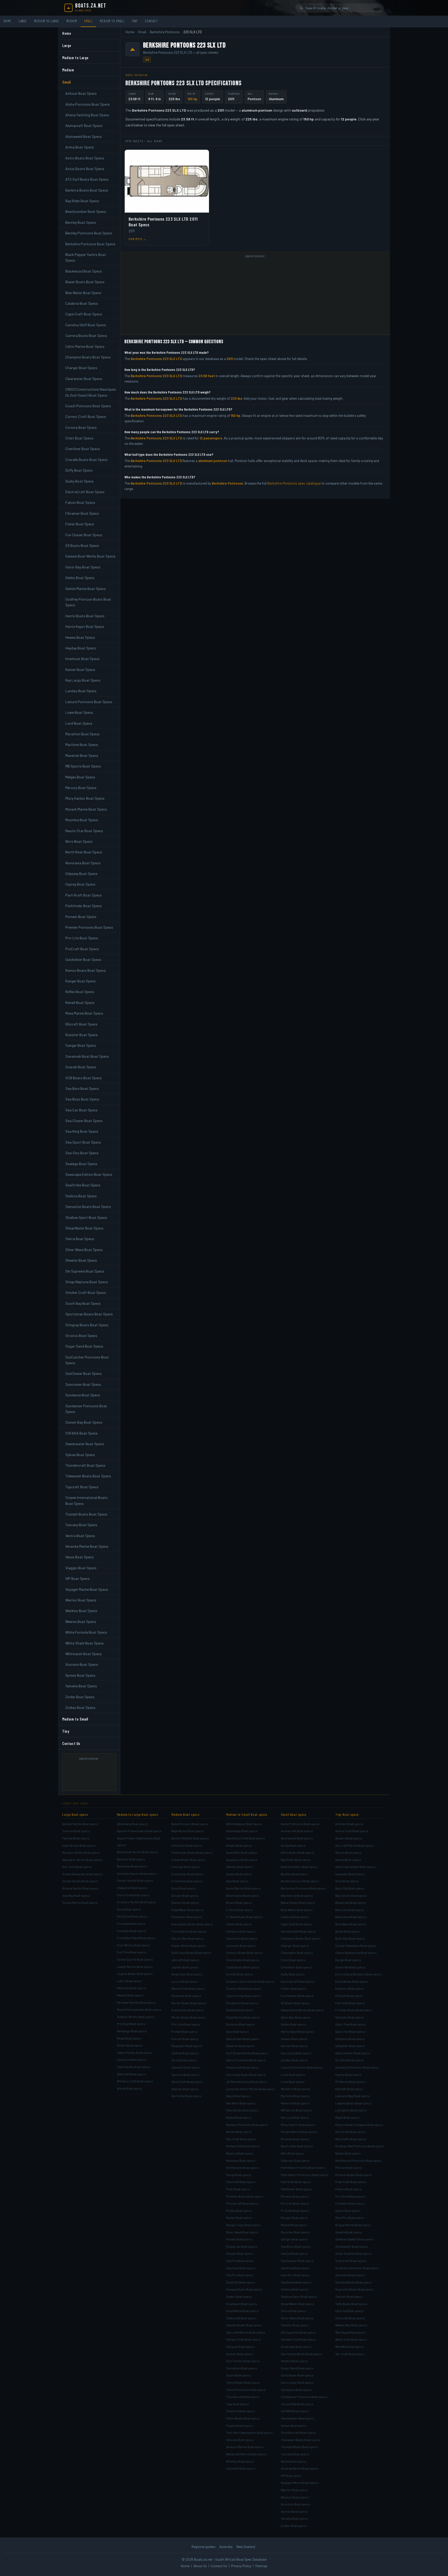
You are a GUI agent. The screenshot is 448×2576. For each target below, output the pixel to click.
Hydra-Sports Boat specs (135, 1959)
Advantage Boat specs (242, 1831)
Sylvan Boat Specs (80, 1455)
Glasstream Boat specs (243, 2039)
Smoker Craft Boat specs (299, 2339)
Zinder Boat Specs (80, 1697)
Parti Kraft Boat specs (296, 2182)
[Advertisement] (91, 1774)
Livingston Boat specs (351, 2110)
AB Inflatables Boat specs (244, 1824)
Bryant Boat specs (239, 1902)
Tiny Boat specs (347, 1814)
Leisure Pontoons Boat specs (302, 2067)
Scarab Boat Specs (81, 1067)
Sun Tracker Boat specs (243, 2361)
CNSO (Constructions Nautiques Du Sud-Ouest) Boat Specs (91, 392)
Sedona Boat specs (295, 2289)
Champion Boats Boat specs (301, 1938)
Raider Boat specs (239, 2218)
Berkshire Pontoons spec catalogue (294, 483)
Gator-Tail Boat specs (350, 2031)
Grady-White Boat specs (189, 1946)
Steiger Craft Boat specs (243, 2339)
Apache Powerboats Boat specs (139, 1831)
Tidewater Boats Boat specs (301, 2440)
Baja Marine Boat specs (188, 1831)
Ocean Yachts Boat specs (80, 1881)
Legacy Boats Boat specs (135, 1974)
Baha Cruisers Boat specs (190, 1824)
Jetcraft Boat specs (185, 1960)
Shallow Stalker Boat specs (354, 2239)
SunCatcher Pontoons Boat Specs (87, 1360)
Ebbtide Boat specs (240, 2010)
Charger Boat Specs (81, 368)
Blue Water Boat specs (297, 1910)
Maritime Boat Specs (82, 745)
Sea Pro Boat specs (240, 2275)
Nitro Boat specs (293, 2153)
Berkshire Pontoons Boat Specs (90, 244)
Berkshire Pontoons (165, 32)
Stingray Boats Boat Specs (87, 1325)
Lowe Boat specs (293, 2075)
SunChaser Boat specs (297, 2375)
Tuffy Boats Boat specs (351, 2304)
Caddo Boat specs (239, 1924)
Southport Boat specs (242, 2304)
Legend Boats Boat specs (353, 2103)
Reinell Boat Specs (80, 1002)
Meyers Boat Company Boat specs (359, 2125)
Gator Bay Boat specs (296, 2017)
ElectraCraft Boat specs (298, 1981)
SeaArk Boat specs (349, 2232)
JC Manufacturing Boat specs (247, 2082)
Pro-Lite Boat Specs (82, 938)
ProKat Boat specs (184, 2031)
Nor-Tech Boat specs (77, 1867)
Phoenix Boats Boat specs (354, 2175)
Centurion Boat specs (187, 1845)
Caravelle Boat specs (241, 1946)
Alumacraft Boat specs (297, 1831)
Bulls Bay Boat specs (350, 1938)
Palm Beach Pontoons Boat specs (304, 2175)
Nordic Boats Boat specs (189, 2003)
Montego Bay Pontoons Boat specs (360, 2146)
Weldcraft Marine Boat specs (246, 2454)
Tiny (135, 21)
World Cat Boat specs (186, 2096)
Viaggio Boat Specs (81, 1568)
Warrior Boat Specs (81, 1600)
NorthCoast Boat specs (243, 2167)
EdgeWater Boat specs (187, 1910)
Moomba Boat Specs (82, 820)
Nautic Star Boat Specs (84, 831)
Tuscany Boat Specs (81, 1525)
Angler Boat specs (239, 1845)
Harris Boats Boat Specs (85, 616)
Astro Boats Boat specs (297, 1852)
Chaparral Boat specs (132, 1888)
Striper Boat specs (239, 2354)
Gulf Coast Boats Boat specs (191, 1953)
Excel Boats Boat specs (352, 1981)
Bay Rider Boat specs (296, 1860)
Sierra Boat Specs (80, 1239)
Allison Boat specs (348, 1852)
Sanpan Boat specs (240, 2253)
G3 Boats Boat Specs (82, 545)
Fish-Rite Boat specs (350, 2003)
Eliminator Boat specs (187, 1917)
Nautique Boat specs (241, 2160)
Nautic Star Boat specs (297, 2146)
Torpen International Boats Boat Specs (86, 1500)
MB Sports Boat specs (296, 2110)
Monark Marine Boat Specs (86, 809)
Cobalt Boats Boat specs (189, 1860)
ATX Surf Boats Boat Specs (87, 179)
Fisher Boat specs (294, 1988)
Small (88, 21)
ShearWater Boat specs (297, 2304)
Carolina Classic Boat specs (137, 1873)
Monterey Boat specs (186, 1996)
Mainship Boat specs (131, 1988)
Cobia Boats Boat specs (243, 1967)
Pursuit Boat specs (185, 2039)
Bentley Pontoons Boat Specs (89, 233)
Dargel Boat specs (348, 1960)
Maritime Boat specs (295, 2096)
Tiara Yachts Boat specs (134, 2067)
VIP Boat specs (291, 2476)
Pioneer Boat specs (295, 2196)
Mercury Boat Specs (81, 788)
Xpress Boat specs (294, 2511)
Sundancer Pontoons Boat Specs (86, 1409)
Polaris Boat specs (348, 2189)
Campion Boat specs (241, 1931)
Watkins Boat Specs (81, 1611)
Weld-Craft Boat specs (351, 2339)
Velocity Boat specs (240, 2440)
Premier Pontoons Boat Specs (89, 927)
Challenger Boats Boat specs (192, 1852)
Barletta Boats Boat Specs (87, 190)
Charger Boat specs (295, 1946)
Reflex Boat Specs (80, 992)
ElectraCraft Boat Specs (85, 492)
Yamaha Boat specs (295, 2518)
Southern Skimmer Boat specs (357, 2268)
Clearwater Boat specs (297, 1953)
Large (23, 21)
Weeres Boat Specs (81, 1622)
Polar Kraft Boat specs (351, 2182)
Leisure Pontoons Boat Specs (89, 702)
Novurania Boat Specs (83, 863)
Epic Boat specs (237, 2031)
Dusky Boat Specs (79, 481)
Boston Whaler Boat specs (190, 1838)
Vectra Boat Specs (80, 1536)
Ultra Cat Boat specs (349, 2311)
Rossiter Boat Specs (82, 1035)
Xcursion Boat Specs (82, 1664)
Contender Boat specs (187, 1874)
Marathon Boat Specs (82, 734)
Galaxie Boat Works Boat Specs (90, 556)
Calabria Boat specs (295, 1917)
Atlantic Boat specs (240, 1867)
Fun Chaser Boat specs (297, 1996)
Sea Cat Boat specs (294, 2253)
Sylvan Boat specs (294, 2425)
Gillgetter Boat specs (350, 2046)
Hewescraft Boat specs (243, 2067)
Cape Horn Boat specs (242, 1938)
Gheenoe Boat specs (350, 2039)
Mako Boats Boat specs (242, 2110)
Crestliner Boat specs (296, 1967)
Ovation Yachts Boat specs (136, 2017)
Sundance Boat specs (296, 2390)
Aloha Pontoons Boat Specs (88, 104)
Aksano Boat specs (349, 1838)
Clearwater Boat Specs (84, 379)
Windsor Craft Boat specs (135, 2081)
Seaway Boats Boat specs (244, 2289)
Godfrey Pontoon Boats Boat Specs (88, 602)
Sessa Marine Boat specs (80, 1902)
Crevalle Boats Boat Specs (86, 460)
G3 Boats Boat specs (295, 2003)
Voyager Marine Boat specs (300, 2483)
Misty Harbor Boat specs (298, 2125)
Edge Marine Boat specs (243, 2017)
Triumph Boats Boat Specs (86, 1514)
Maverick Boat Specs (82, 755)
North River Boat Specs (84, 852)
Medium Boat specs (185, 1814)
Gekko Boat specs (293, 2024)
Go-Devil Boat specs (350, 2060)
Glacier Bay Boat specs (188, 1938)
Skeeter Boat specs (295, 2325)
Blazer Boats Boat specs (298, 1902)
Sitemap (261, 2566)
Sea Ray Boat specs (76, 1895)
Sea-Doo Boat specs (295, 2275)
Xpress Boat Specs (80, 1675)
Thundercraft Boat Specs (85, 1465)
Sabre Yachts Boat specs (135, 2052)
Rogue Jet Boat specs (242, 2246)
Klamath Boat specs (349, 2089)
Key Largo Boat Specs (83, 680)
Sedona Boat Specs (81, 1196)
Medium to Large (47, 21)
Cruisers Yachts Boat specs (137, 1902)
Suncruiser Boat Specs (83, 1384)
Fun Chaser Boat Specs (84, 535)
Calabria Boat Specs (82, 303)
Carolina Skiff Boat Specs (86, 325)
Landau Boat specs (294, 2060)
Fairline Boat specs (76, 1838)
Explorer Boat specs (350, 1988)
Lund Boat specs (293, 2082)
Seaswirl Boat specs (186, 2067)
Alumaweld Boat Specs (83, 136)
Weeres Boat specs (295, 2497)
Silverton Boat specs (132, 2060)
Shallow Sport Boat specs (299, 2296)
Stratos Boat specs (294, 2361)
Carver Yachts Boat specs (135, 1880)
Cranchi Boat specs (76, 1831)
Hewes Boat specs (294, 2039)
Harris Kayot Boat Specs (85, 626)
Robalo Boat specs (239, 2239)
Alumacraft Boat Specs (84, 125)
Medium (72, 21)
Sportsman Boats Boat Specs (89, 1314)
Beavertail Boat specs (351, 1902)
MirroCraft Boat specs (351, 2132)
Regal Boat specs (129, 2038)
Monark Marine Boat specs (299, 2132)
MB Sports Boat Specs (83, 766)
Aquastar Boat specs (350, 1874)
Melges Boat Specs (80, 777)
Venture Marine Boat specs (245, 2447)
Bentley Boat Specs (81, 222)
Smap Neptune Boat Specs (87, 1282)
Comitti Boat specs (240, 1974)
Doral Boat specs (129, 1909)
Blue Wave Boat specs (351, 1924)
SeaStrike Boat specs (296, 2282)
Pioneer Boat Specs (81, 917)
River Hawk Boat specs (242, 2232)
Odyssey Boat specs (295, 2160)
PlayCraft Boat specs (241, 2182)
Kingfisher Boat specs (187, 1974)
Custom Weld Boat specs (244, 1988)
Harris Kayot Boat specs (298, 2031)
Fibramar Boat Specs (82, 513)
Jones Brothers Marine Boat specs (251, 2089)
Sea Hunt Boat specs (241, 2268)
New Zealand (246, 2547)
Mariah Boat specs (239, 2132)
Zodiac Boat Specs (80, 1707)
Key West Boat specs (241, 2103)
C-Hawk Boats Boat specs (244, 1917)
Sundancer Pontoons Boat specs (304, 2397)
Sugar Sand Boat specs (297, 2368)
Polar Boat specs (238, 2189)
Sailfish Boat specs (185, 2053)
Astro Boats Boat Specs (85, 158)
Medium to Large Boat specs (138, 1814)
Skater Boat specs (239, 2296)
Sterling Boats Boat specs (354, 2282)
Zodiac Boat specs (294, 2526)
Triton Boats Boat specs (243, 2418)
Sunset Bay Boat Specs (84, 1422)
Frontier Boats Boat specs (354, 2010)
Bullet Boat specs (348, 1931)
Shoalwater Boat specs (352, 2246)
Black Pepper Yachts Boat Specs (86, 257)
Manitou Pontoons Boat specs (247, 2125)
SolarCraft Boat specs (351, 2261)
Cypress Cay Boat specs (243, 1996)
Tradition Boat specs (241, 2411)
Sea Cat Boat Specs (81, 1110)
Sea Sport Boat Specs (83, 1142)
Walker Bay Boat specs (351, 2325)
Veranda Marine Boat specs (300, 2468)
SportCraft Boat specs (187, 2082)
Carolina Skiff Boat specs (298, 1931)
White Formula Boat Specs (86, 1632)
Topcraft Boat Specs (82, 1487)
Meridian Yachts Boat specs (136, 2002)
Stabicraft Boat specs (241, 2318)
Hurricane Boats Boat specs (246, 2075)
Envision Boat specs (240, 2024)
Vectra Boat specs (294, 2461)
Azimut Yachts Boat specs (80, 1824)
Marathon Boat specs (296, 2089)
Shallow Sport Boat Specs (86, 1217)
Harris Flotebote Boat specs (246, 2060)
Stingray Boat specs (240, 2347)
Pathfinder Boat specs (296, 2189)
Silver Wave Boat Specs (84, 1250)
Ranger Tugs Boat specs (243, 2225)
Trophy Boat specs (239, 2425)
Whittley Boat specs (240, 2461)
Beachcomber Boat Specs (86, 211)
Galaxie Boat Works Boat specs (302, 2010)
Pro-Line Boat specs (186, 2024)
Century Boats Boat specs (244, 1953)
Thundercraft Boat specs (299, 2432)
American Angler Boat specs (355, 1867)
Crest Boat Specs (79, 438)
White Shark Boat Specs (85, 1643)
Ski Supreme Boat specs (298, 2332)
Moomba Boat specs (295, 2139)
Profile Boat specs (239, 2211)
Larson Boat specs (185, 1981)
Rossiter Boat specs (295, 2232)
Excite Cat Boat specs (132, 1916)
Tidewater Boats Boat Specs (88, 1476)
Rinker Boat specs (130, 2045)
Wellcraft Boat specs (132, 2074)
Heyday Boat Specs (81, 648)
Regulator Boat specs (187, 2046)
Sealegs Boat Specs (81, 1164)
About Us (200, 2566)
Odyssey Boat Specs (81, 874)
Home (8, 21)
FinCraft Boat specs (349, 1996)
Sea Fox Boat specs (240, 2261)
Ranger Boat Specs (80, 981)
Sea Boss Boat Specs (82, 1099)
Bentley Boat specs (295, 1874)
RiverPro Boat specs (350, 2218)
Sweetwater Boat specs (298, 2418)
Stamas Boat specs (185, 2089)
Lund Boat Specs (79, 723)
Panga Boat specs (239, 2175)
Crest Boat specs (293, 1960)
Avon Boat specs (347, 1881)
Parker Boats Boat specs (189, 2017)
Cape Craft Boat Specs (84, 314)
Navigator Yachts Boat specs (82, 1860)
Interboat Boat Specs (82, 659)
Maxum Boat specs (130, 1995)
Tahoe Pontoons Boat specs (246, 2390)
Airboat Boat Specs (81, 93)
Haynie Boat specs (348, 2075)
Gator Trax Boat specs (351, 2024)
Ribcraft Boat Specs (81, 1024)
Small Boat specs (294, 1814)
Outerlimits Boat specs (188, 2010)
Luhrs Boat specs (129, 1981)
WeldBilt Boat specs (349, 2347)
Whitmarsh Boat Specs (83, 1654)
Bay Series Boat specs (351, 1895)
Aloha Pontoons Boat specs (300, 1824)
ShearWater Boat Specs (84, 1228)
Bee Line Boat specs (350, 1910)
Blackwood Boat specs (297, 1895)
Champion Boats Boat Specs (88, 357)
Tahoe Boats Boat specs (243, 2382)
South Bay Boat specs (296, 2347)
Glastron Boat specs (240, 2046)
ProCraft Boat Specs (82, 949)
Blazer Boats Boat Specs (85, 282)
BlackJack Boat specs (351, 1917)
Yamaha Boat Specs (81, 1686)
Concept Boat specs (186, 1867)
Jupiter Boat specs (185, 1967)
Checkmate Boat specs (243, 1960)
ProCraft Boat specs (295, 2211)
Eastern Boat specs (185, 1902)
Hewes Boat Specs (80, 637)
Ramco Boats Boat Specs (86, 970)
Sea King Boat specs (295, 2268)
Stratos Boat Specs (81, 1335)
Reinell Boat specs (294, 2225)
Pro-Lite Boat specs (295, 2203)
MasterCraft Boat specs (188, 1988)
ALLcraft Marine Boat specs (355, 1845)
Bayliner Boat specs (131, 1859)
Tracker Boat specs (349, 2296)
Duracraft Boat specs (350, 1967)
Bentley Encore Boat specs (300, 1881)
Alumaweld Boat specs (297, 1838)
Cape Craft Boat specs (296, 1924)
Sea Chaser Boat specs (297, 2261)
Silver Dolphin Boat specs (353, 2253)
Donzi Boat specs (184, 1888)
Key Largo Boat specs (296, 2053)
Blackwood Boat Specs (84, 271)
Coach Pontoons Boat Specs (88, 406)
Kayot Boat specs (238, 2096)
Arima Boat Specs (80, 147)
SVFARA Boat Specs (82, 1433)
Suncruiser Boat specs (297, 2382)
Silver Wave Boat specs (297, 2318)
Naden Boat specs (348, 2153)
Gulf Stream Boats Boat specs (247, 2053)
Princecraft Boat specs (242, 2203)
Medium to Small (112, 21)
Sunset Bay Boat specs (297, 2404)
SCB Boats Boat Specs (83, 1078)
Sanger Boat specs (294, 2239)
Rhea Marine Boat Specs (84, 1013)
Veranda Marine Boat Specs (87, 1546)
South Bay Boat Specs (83, 1303)
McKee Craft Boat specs (243, 2146)
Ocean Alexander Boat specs (82, 1874)
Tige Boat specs (237, 2404)
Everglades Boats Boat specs (192, 1924)
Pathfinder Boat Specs (83, 906)
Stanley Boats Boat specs (244, 2325)
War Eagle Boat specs (350, 2332)
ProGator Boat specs (350, 2203)
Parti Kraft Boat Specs (83, 895)
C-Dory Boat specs (239, 1910)
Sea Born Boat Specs (82, 1088)
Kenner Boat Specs (80, 670)
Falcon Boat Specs (80, 502)
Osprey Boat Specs (80, 884)
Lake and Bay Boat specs (353, 2096)
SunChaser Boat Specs (83, 1373)
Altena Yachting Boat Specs (87, 115)
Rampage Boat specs (132, 2031)
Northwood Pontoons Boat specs (359, 2160)
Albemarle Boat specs (132, 1824)
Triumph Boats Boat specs (299, 2447)
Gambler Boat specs (350, 2017)
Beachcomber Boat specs (299, 1867)
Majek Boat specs (347, 2117)
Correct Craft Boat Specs (86, 416)
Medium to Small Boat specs (247, 1814)
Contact (151, 21)
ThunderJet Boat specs (243, 2397)
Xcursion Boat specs (296, 2504)
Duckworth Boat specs (242, 2003)
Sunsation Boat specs (242, 2368)
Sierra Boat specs (293, 2311)
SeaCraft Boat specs (241, 2282)
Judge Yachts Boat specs (135, 1967)
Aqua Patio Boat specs (242, 1852)
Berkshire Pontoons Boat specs (303, 1888)
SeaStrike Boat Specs (83, 1185)
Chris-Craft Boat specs (133, 1895)
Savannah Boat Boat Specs (87, 1056)
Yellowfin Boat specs (241, 2468)
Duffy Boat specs (293, 1974)
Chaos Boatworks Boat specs (356, 1953)
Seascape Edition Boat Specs (89, 1174)
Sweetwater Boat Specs (85, 1444)
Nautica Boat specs (240, 2153)
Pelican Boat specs (349, 2167)
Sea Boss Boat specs (296, 2246)
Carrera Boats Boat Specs (86, 335)
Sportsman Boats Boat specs (302, 2354)
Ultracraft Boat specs (350, 2318)
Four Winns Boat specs (133, 1945)
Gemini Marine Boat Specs (86, 589)
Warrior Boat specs (294, 2490)
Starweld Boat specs (350, 2275)
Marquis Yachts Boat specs (81, 1852)
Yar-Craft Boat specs (350, 2354)
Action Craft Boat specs (352, 1831)
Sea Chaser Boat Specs (84, 1121)
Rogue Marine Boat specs (353, 2225)
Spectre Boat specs (185, 2075)
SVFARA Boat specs (295, 2411)
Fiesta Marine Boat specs (189, 1931)
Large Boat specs (75, 1814)
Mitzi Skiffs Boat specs (351, 2139)
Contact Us (71, 1743)
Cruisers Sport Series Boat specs (250, 1981)
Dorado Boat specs (185, 1895)
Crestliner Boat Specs (83, 449)
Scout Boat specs (184, 2060)
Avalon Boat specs (239, 1874)
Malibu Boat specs (239, 2117)
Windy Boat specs (130, 2088)
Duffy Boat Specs (79, 470)
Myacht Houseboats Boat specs (139, 2009)
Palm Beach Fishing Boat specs (303, 2167)
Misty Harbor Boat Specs (85, 798)
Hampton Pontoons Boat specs (357, 2067)
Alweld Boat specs (348, 1860)
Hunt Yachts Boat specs (79, 1845)
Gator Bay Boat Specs (83, 567)
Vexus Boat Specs (79, 1557)
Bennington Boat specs (243, 1895)
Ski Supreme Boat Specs (85, 1271)
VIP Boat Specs (78, 1578)
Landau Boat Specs (81, 691)
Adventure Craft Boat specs (246, 1838)
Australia (226, 2547)
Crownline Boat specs (187, 1881)
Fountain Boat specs (131, 1931)
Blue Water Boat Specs (83, 293)
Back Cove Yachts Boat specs (138, 1852)
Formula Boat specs (131, 1923)
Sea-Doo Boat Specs (82, 1153)
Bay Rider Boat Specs (82, 201)
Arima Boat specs (293, 1845)
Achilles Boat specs (349, 1824)
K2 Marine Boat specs (350, 2082)
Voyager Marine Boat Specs (87, 1589)
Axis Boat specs (237, 1881)
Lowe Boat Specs (79, 712)
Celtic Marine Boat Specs (85, 346)
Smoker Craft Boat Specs (86, 1292)
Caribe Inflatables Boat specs (356, 1946)
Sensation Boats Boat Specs (88, 1207)
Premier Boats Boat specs (245, 2196)
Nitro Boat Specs (79, 841)
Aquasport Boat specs (242, 1860)
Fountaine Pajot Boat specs (136, 1938)
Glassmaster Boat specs (353, 2053)
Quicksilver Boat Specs (83, 959)
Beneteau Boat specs (132, 1866)
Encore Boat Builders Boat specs (359, 1974)
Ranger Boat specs (294, 2218)
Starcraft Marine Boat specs (246, 2332)
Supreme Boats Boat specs (355, 2289)
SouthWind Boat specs (242, 2311)
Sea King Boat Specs (82, 1131)
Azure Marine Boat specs (243, 1888)
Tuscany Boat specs (295, 2454)
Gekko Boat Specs (80, 578)
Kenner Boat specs (294, 2046)
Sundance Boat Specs (83, 1395)
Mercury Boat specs (295, 2117)
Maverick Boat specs (295, 2103)
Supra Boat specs (239, 2375)
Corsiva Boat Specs (81, 427)
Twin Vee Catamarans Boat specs (249, 2432)
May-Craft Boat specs (241, 2139)
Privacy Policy (241, 2566)
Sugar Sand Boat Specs (84, 1346)
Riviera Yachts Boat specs (80, 1888)
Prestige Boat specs (131, 2024)
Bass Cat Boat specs (350, 1888)
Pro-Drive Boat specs (350, 2196)
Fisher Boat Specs (80, 524)
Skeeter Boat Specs (81, 1260)
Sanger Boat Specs (81, 1045)
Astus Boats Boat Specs (85, 169)
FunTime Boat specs (132, 1952)
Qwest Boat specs (348, 2211)
